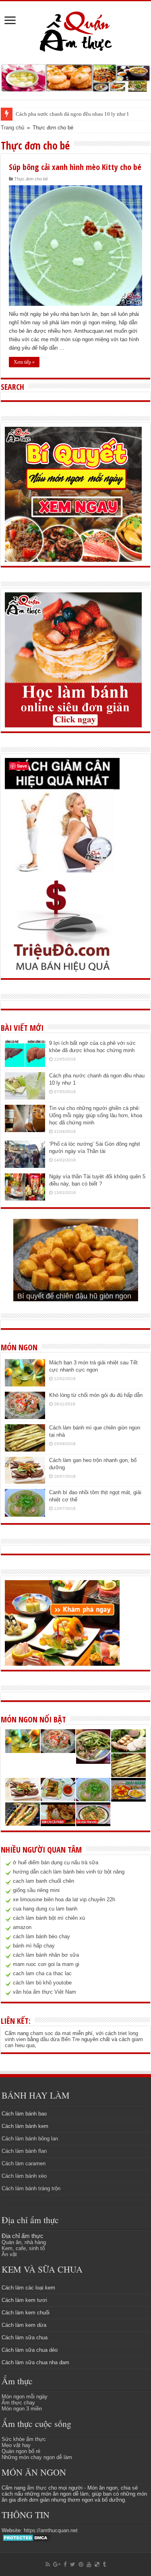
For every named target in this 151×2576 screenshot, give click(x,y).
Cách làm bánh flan (24, 2151)
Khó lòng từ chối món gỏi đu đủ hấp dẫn (96, 1395)
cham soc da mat (51, 2033)
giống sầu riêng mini (36, 1890)
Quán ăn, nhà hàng (24, 2242)
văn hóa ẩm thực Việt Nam (44, 1992)
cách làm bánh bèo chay (41, 1936)
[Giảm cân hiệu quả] (62, 815)
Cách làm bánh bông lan (30, 2139)
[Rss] (48, 2564)
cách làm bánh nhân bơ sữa (46, 1955)
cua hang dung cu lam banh (45, 1909)
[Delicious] (97, 2564)
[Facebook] (65, 2564)
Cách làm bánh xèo (24, 2176)
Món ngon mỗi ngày (25, 2397)
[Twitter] (73, 2564)
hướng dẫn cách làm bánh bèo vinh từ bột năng (69, 1872)
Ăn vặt (9, 2254)
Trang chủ (12, 128)
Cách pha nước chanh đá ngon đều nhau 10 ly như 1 (72, 114)
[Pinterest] (81, 2564)
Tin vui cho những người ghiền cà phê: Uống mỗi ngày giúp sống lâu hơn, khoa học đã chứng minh (96, 1115)
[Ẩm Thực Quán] (75, 31)
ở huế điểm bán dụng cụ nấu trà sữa (56, 1862)
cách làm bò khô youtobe (42, 1983)
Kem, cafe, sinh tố (23, 2248)
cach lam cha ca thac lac (42, 1973)
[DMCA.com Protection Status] (26, 2537)
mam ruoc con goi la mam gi (46, 1964)
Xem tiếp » (24, 362)
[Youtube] (89, 2564)
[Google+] (57, 2564)
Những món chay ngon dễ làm (37, 2457)
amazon (22, 1927)
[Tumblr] (104, 2564)
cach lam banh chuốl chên (43, 1881)
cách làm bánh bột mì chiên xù (49, 1918)
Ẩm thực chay (18, 2403)
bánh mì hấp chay (34, 1946)
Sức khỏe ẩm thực (24, 2439)
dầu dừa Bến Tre (60, 2039)
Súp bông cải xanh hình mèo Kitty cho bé (75, 167)
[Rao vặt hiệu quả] (62, 926)
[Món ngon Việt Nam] (75, 77)
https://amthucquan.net (51, 2530)
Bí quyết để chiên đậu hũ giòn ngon (74, 1296)
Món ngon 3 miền (22, 2409)
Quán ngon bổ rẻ (21, 2451)
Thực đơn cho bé (31, 179)
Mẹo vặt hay (16, 2445)
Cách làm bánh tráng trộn (31, 2188)
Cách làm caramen (24, 2163)
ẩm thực (37, 2488)
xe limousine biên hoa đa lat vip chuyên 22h (64, 1899)
